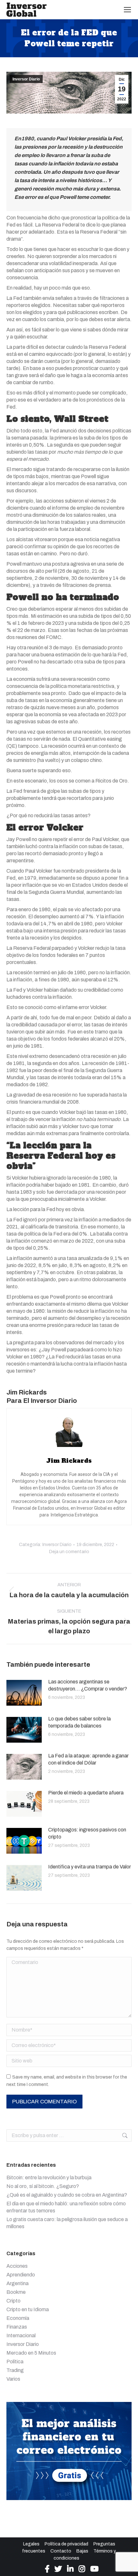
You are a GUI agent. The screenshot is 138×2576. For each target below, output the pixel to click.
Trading (15, 2370)
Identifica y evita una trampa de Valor (90, 1867)
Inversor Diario (26, 79)
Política (15, 2362)
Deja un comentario (69, 1552)
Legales (31, 2544)
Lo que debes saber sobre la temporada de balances (79, 1722)
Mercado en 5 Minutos (31, 2353)
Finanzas (17, 2327)
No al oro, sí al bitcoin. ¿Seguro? (43, 2186)
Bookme (16, 2292)
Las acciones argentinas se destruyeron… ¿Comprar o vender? (88, 1685)
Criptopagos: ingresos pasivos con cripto (87, 1833)
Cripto (13, 2301)
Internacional (21, 2335)
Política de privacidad (66, 2544)
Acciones (17, 2266)
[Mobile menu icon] (127, 10)
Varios (13, 2379)
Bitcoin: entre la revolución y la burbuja (49, 2178)
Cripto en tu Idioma (28, 2309)
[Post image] (24, 1693)
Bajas (82, 2551)
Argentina (17, 2283)
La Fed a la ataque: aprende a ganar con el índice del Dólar (88, 1759)
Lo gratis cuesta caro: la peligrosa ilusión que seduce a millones (67, 2223)
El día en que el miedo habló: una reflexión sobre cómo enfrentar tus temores (66, 2207)
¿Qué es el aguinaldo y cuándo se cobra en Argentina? (67, 2195)
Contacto (61, 2551)
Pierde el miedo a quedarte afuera (86, 1793)
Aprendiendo (21, 2275)
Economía (18, 2318)
